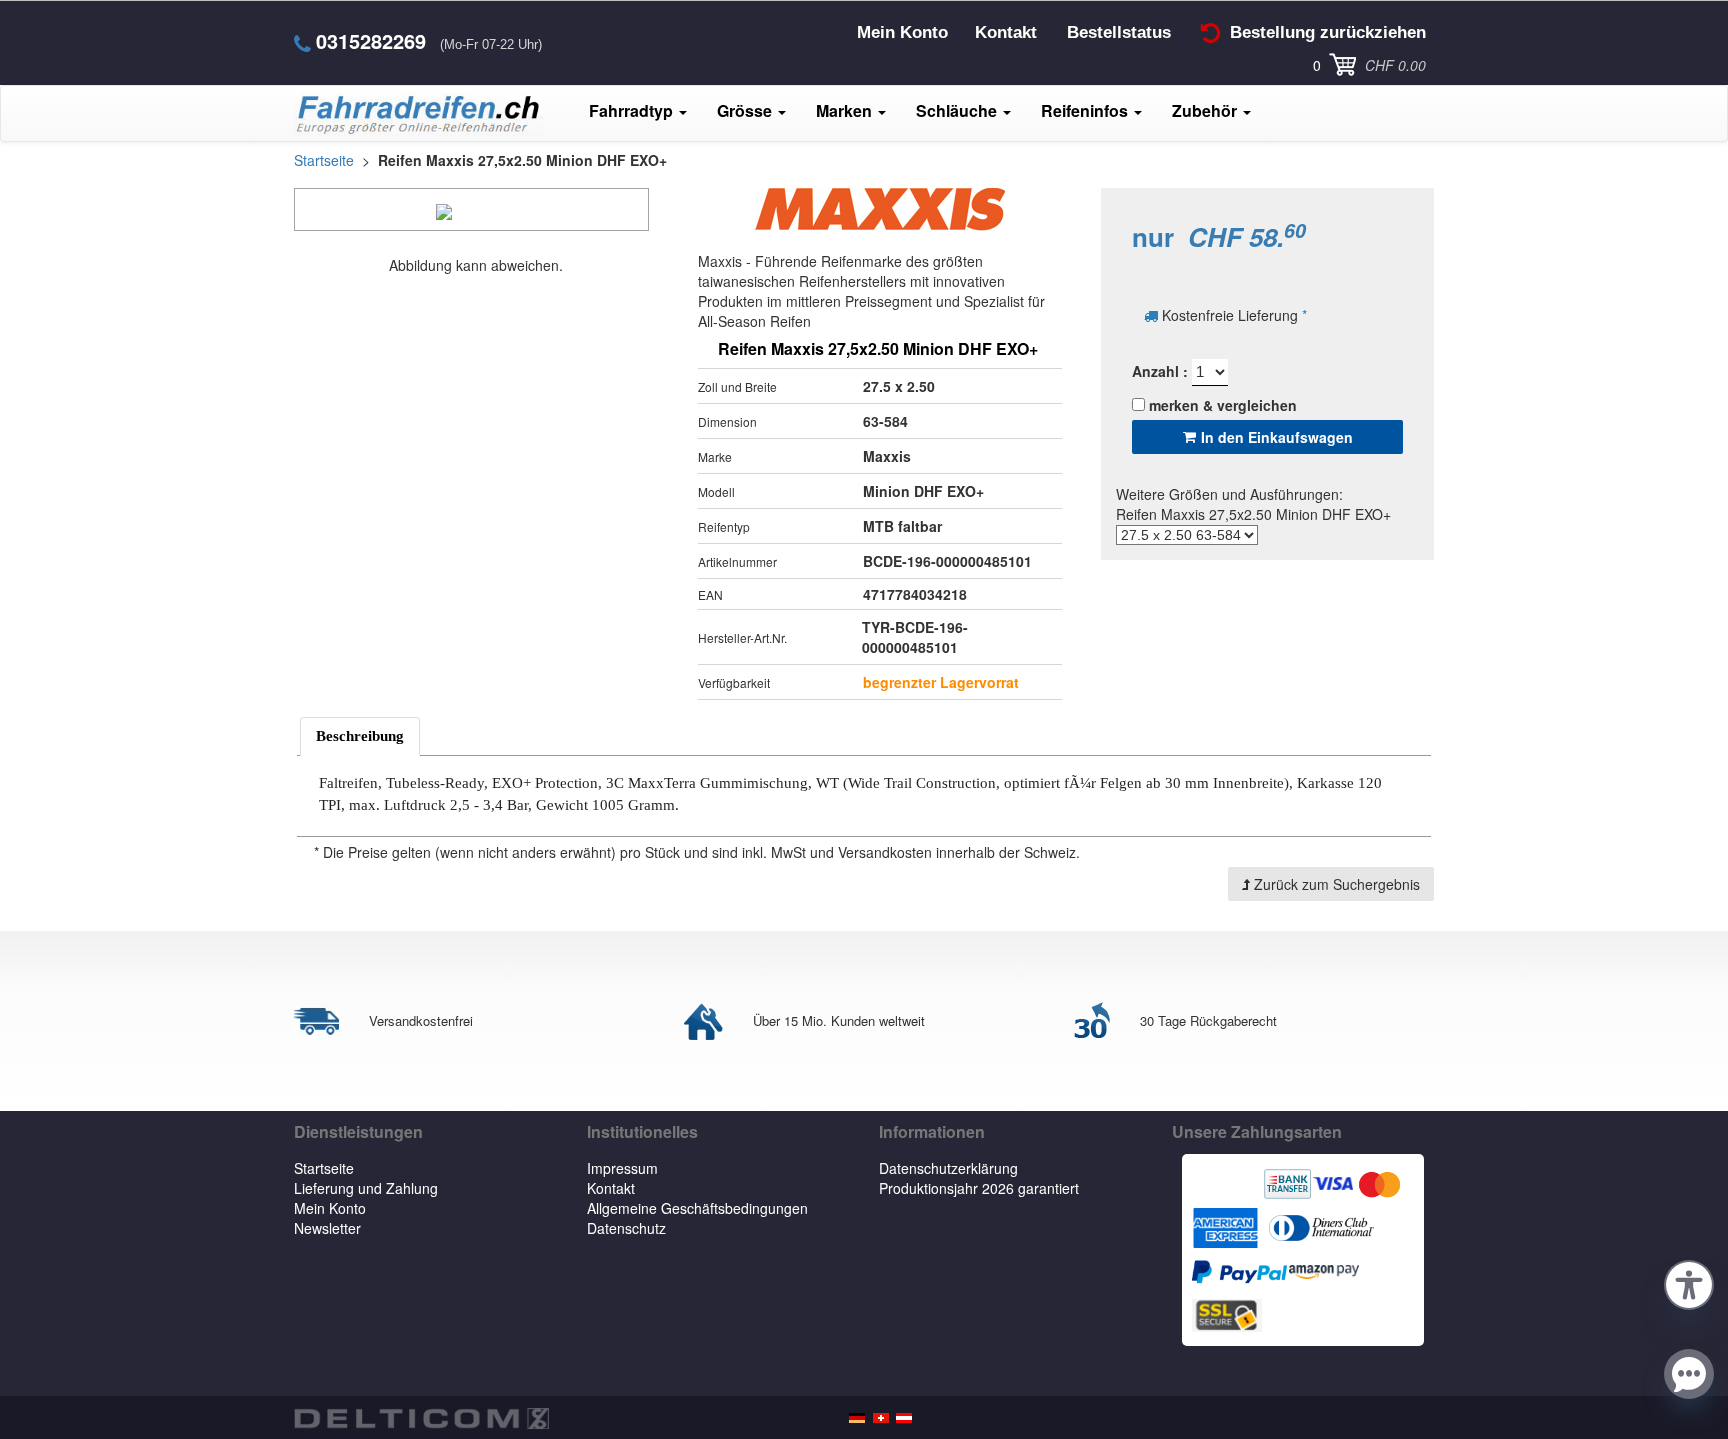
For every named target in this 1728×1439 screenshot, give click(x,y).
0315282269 (371, 41)
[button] (1689, 1282)
